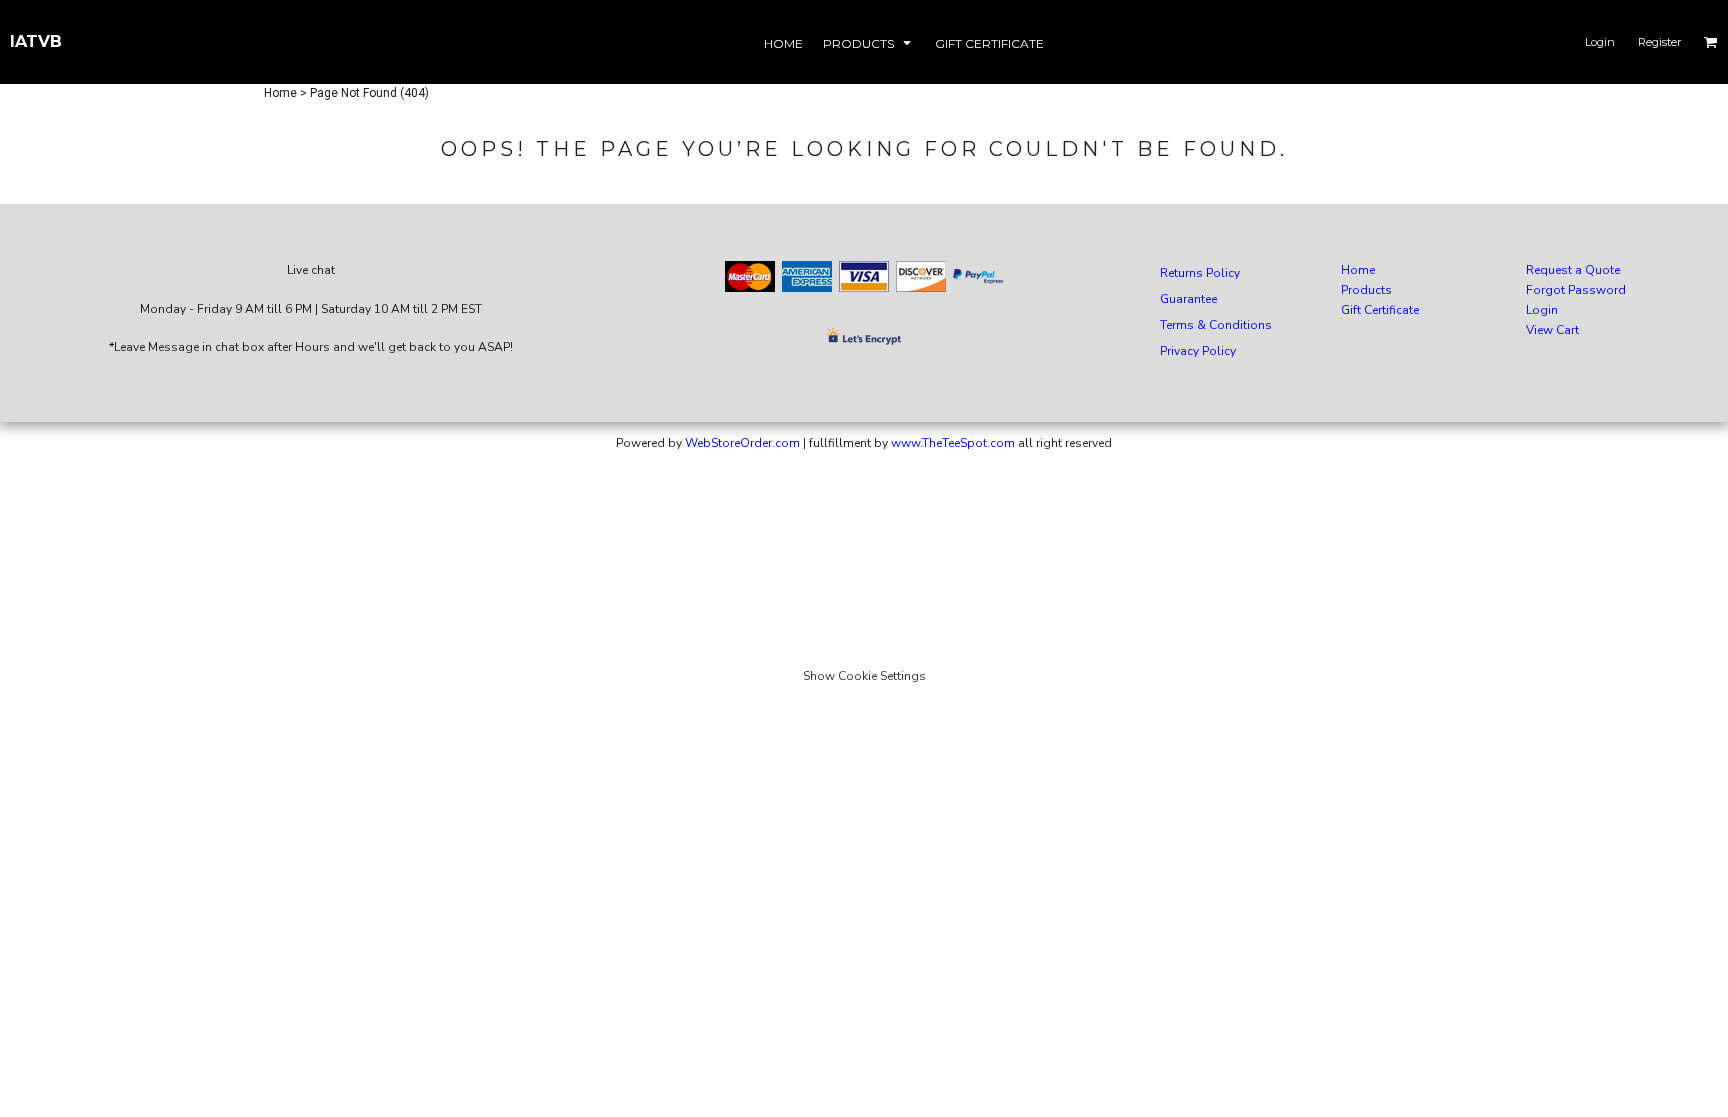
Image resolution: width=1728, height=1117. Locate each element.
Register (1659, 42)
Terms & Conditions (1216, 325)
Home (280, 93)
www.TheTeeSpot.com (953, 443)
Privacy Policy (1198, 351)
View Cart (1552, 330)
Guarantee (1188, 299)
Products (1366, 290)
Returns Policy (1200, 273)
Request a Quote (1573, 270)
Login (1600, 42)
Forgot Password (1576, 290)
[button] (869, 42)
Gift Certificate (1380, 310)
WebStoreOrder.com (742, 443)
